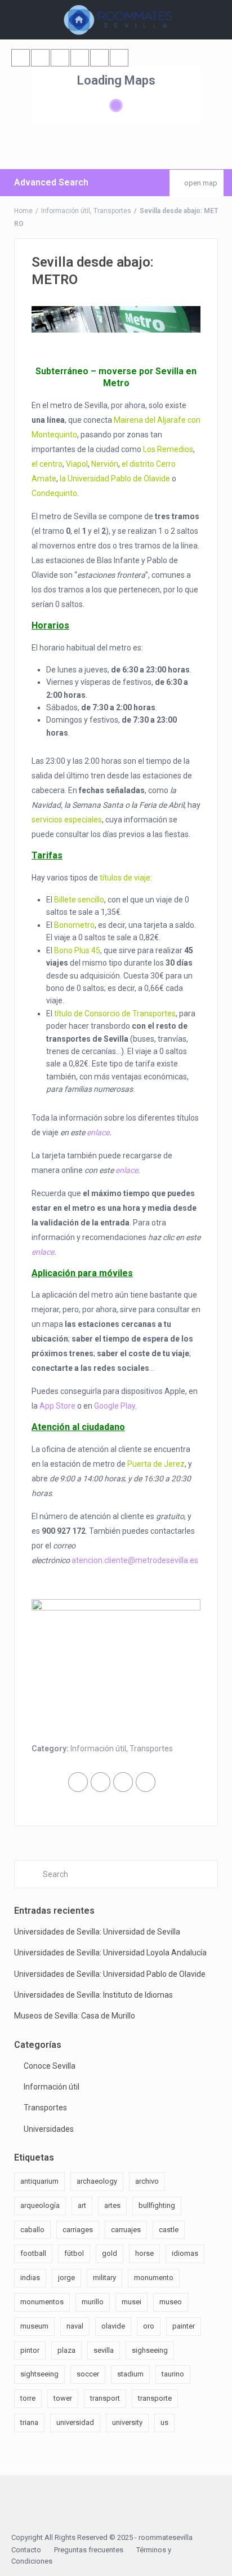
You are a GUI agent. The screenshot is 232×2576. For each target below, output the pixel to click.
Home (23, 211)
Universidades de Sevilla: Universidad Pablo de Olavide (110, 1974)
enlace (98, 1132)
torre (28, 2398)
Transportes (112, 211)
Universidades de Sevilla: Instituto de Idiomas (93, 1995)
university (127, 2422)
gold (110, 2253)
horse (144, 2253)
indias (30, 2278)
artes (112, 2205)
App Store (57, 1406)
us (164, 2422)
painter (184, 2326)
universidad (75, 2422)
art (82, 2205)
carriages (78, 2230)
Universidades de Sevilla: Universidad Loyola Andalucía (110, 1953)
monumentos (42, 2302)
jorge (66, 2278)
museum (34, 2326)
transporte (155, 2398)
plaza (66, 2350)
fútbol (74, 2253)
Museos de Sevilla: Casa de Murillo (75, 2016)
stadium (130, 2374)
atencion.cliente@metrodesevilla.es (135, 1560)
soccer (88, 2374)
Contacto (26, 2550)
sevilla (104, 2350)
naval (75, 2326)
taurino (173, 2374)
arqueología (40, 2205)
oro (149, 2326)
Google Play (115, 1406)
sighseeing (150, 2350)
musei (131, 2302)
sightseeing (39, 2374)
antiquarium (39, 2181)
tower (63, 2398)
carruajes (126, 2230)
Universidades (49, 2129)
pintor (30, 2350)
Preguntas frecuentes (89, 2550)
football (33, 2253)
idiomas (185, 2253)
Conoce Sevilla (50, 2066)
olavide (113, 2326)
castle (169, 2230)
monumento (154, 2278)
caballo (32, 2230)
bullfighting (157, 2205)
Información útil (66, 211)
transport (105, 2398)
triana (29, 2422)
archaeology (97, 2181)
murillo (93, 2302)
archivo (147, 2181)
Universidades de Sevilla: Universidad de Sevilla (97, 1932)
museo (171, 2302)
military (104, 2278)
